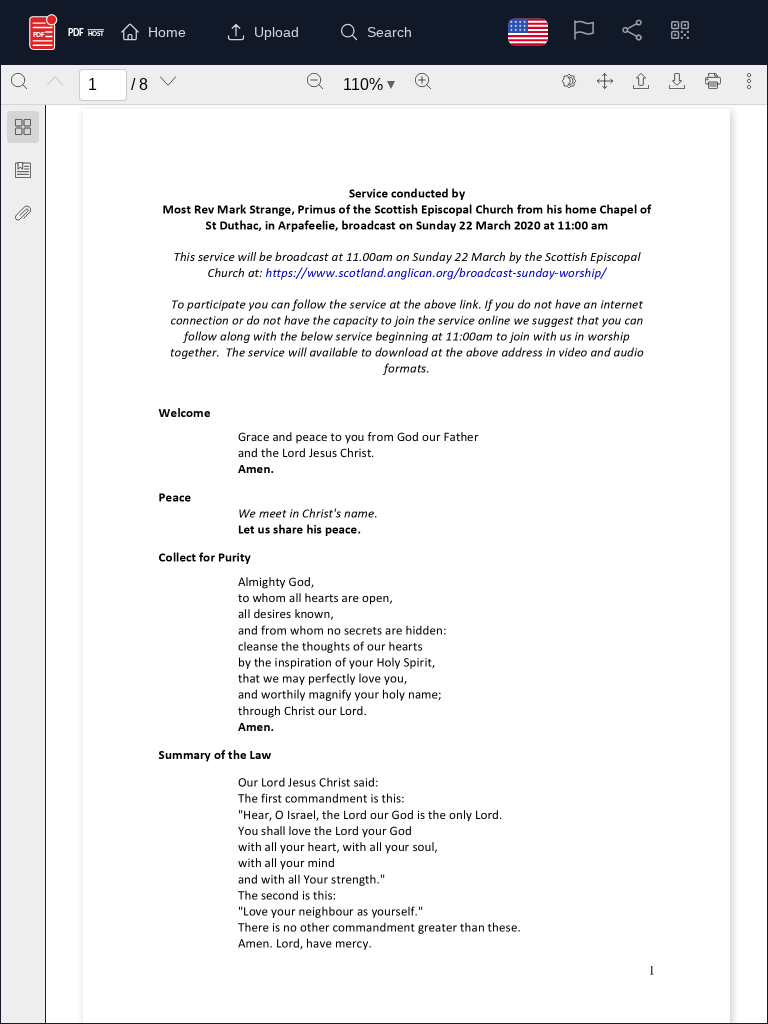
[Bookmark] (23, 170)
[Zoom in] (423, 81)
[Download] (677, 81)
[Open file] (641, 81)
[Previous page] (55, 81)
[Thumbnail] (23, 127)
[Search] (19, 81)
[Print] (713, 81)
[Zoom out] (315, 81)
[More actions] (749, 81)
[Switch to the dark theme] (569, 81)
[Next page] (168, 81)
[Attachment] (23, 213)
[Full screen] (605, 81)
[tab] (23, 130)
